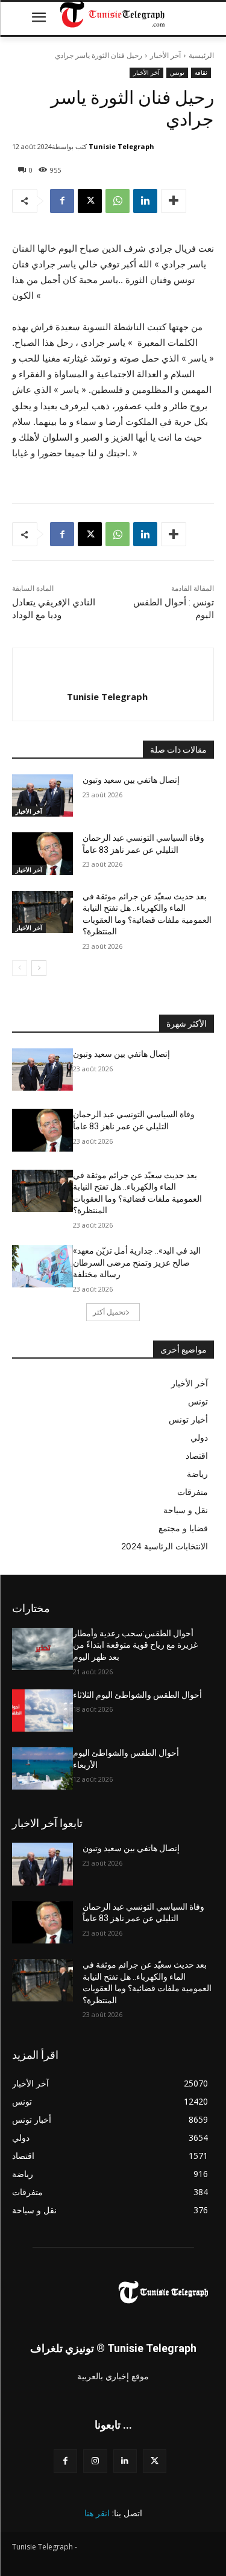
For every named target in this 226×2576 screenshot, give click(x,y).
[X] (90, 201)
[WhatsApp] (118, 201)
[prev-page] (20, 968)
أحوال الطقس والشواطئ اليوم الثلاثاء (137, 1695)
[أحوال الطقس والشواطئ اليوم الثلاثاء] (42, 1710)
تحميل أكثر (109, 1312)
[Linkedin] (145, 201)
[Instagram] (95, 2461)
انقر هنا (97, 2513)
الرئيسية (201, 55)
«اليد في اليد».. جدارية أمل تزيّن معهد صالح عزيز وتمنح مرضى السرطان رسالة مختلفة (137, 1262)
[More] (174, 201)
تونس (177, 72)
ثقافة (201, 72)
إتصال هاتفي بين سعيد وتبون (131, 780)
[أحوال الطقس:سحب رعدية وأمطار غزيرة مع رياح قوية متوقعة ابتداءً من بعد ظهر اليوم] (42, 1649)
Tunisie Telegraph (121, 146)
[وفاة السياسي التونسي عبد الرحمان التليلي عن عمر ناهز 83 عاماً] (42, 853)
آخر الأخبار (165, 55)
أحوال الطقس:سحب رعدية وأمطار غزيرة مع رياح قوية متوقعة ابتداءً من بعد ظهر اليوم (135, 1645)
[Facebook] (62, 201)
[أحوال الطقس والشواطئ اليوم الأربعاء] (42, 1768)
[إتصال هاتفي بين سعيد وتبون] (42, 795)
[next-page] (39, 968)
